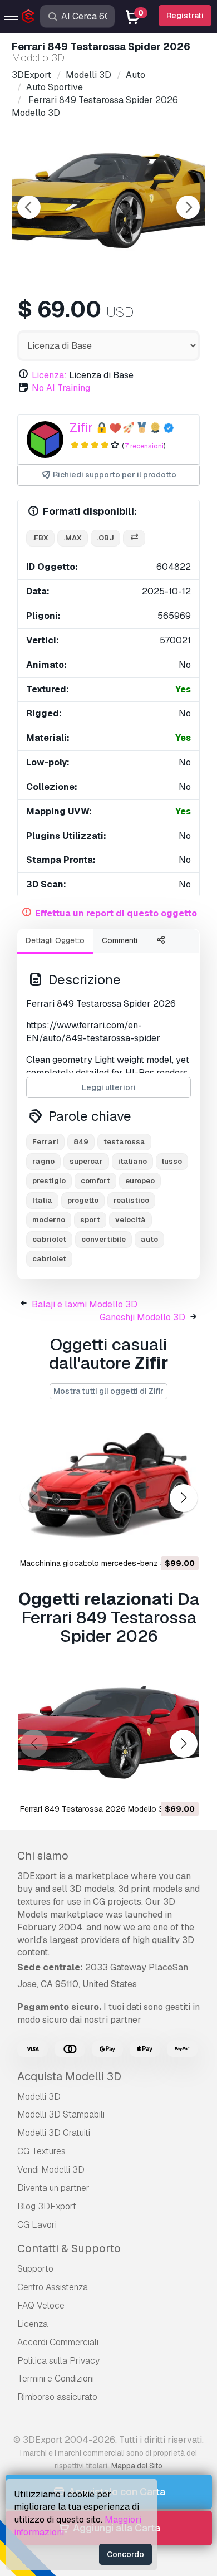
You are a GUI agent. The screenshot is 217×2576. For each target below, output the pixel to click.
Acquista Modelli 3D (69, 2076)
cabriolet (49, 1239)
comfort (95, 1181)
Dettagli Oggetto (55, 940)
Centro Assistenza (53, 2287)
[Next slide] (188, 207)
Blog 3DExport (47, 2206)
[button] (183, 1498)
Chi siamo (43, 1856)
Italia (42, 1200)
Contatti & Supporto (69, 2248)
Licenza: (49, 375)
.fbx (40, 538)
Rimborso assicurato (57, 2397)
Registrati (185, 16)
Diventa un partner (53, 2188)
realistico (131, 1200)
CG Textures (41, 2151)
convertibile (103, 1239)
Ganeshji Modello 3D (142, 1317)
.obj (105, 538)
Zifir (81, 428)
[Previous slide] (29, 207)
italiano (132, 1161)
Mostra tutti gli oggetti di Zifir (108, 1391)
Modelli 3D (39, 2097)
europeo (140, 1181)
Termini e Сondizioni (56, 2379)
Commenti (120, 940)
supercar (86, 1161)
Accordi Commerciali (58, 2342)
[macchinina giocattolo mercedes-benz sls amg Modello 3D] (108, 1487)
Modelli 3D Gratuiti (54, 2133)
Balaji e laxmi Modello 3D (85, 1304)
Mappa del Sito (137, 2466)
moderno (49, 1220)
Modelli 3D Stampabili (61, 2114)
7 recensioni (144, 446)
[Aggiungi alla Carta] (160, 1539)
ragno (43, 1161)
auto (149, 1239)
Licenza (33, 2324)
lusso (172, 1161)
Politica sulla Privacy (58, 2361)
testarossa (124, 1142)
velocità (130, 1220)
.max (73, 538)
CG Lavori (37, 2225)
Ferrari (45, 1142)
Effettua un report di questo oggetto (116, 913)
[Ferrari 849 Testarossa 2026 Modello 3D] (108, 1732)
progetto (83, 1200)
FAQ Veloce (41, 2306)
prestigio (49, 1181)
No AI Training (61, 388)
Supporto (35, 2269)
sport (90, 1220)
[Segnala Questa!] (183, 1539)
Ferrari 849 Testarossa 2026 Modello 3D (94, 1809)
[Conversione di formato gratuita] (134, 538)
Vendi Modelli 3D (51, 2170)
